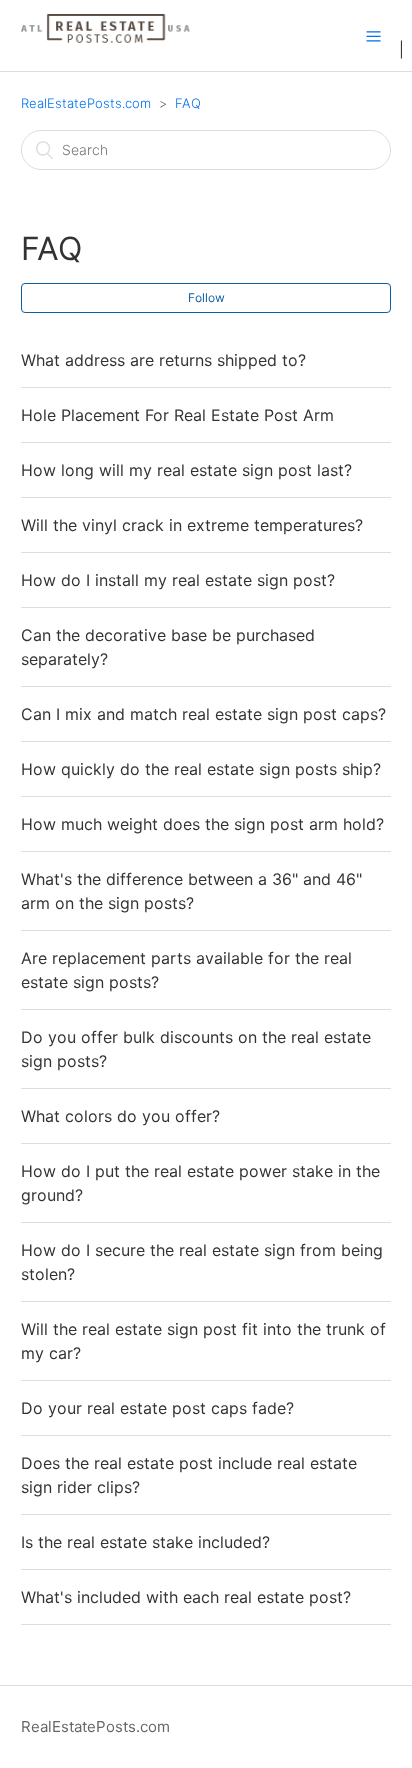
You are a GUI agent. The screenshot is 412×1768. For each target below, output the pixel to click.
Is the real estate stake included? (145, 1542)
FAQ (188, 103)
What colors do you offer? (120, 1116)
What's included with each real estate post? (186, 1597)
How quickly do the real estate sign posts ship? (201, 769)
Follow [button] (206, 297)
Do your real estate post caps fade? (157, 1408)
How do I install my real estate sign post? (178, 580)
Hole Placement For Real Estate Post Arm (177, 415)
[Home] (107, 45)
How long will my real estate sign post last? (186, 470)
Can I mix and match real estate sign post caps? (203, 714)
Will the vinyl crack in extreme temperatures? (192, 525)
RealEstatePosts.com (86, 103)
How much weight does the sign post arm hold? (202, 824)
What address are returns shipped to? (163, 360)
